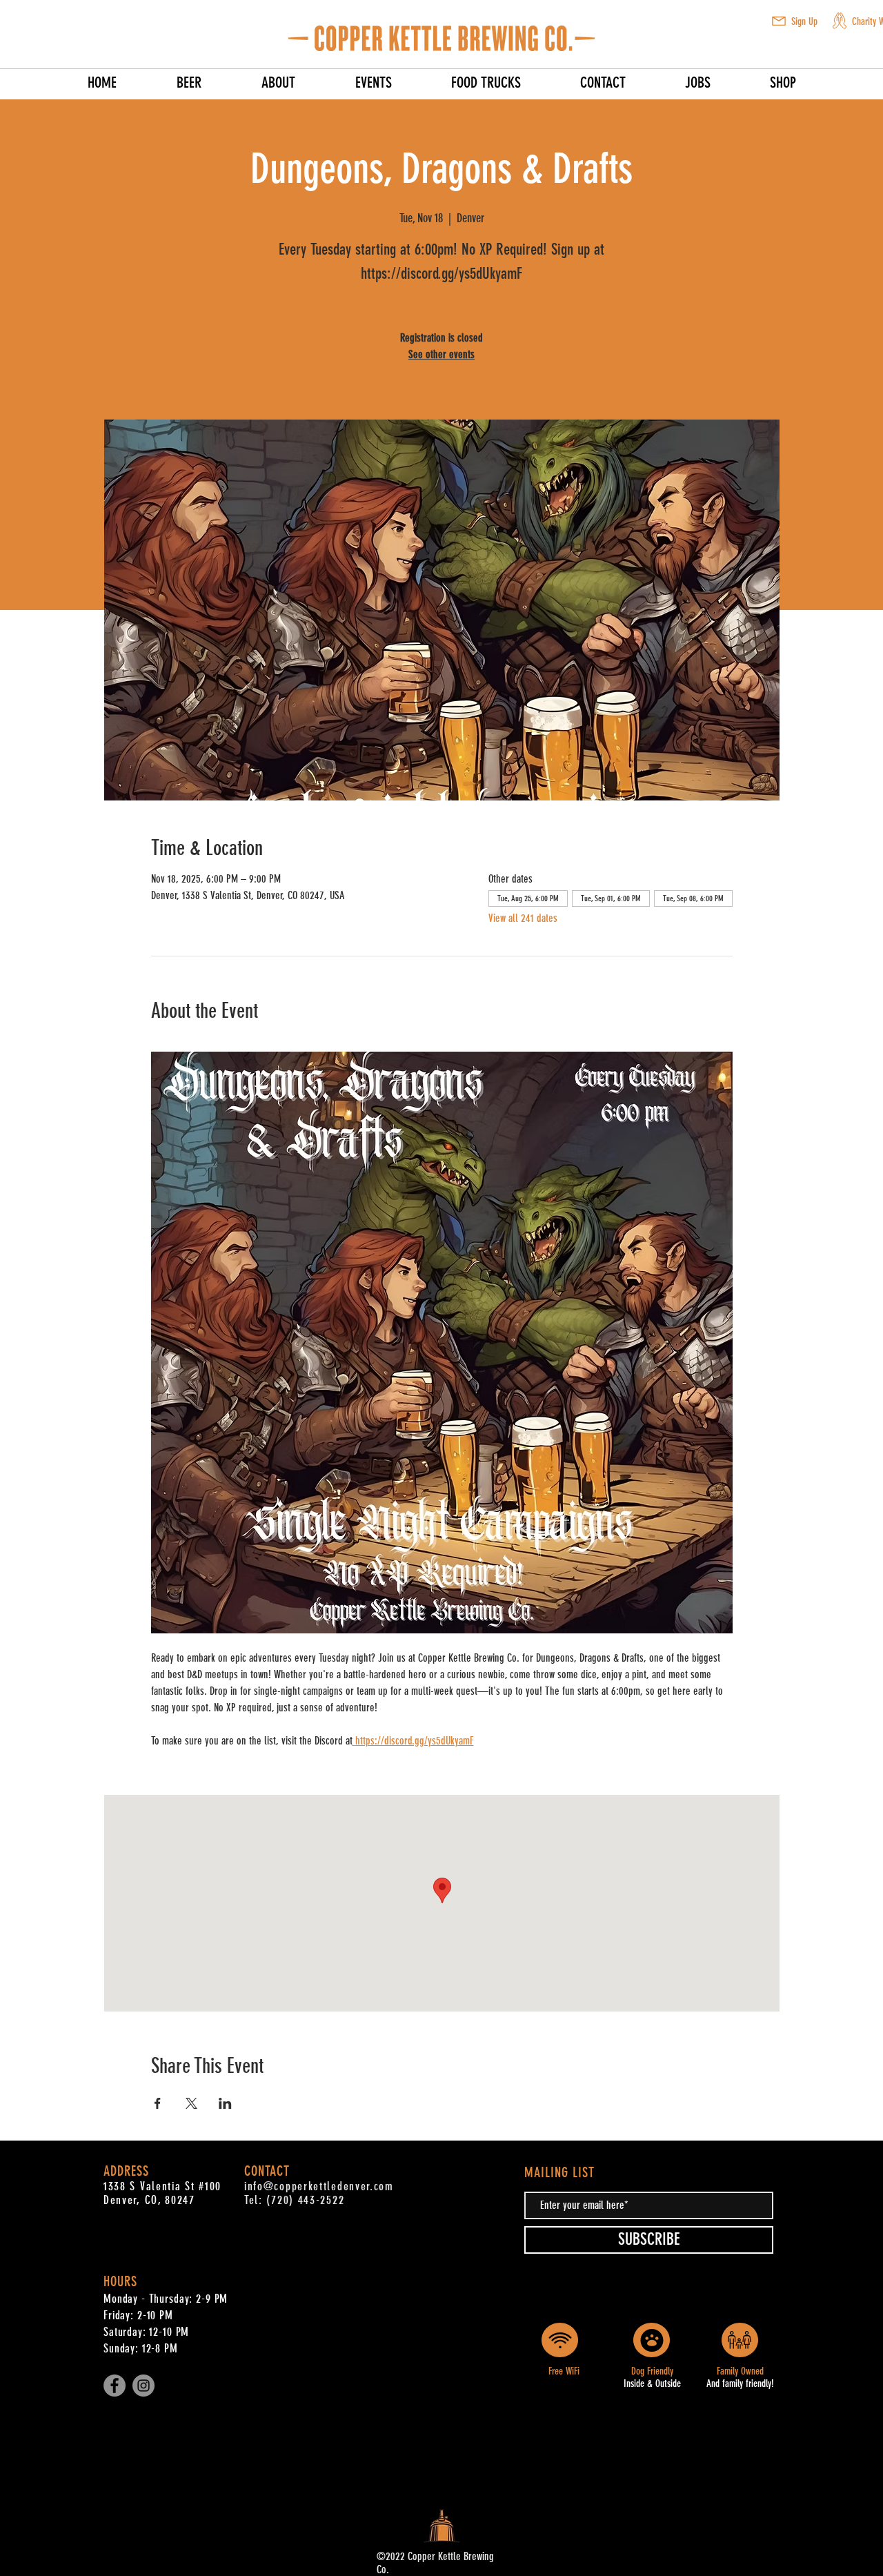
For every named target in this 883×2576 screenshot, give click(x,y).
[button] (779, 21)
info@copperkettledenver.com (319, 2186)
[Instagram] (143, 2386)
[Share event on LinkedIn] (225, 2103)
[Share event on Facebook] (158, 2103)
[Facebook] (115, 2386)
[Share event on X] (191, 2103)
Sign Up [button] (804, 21)
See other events (441, 354)
